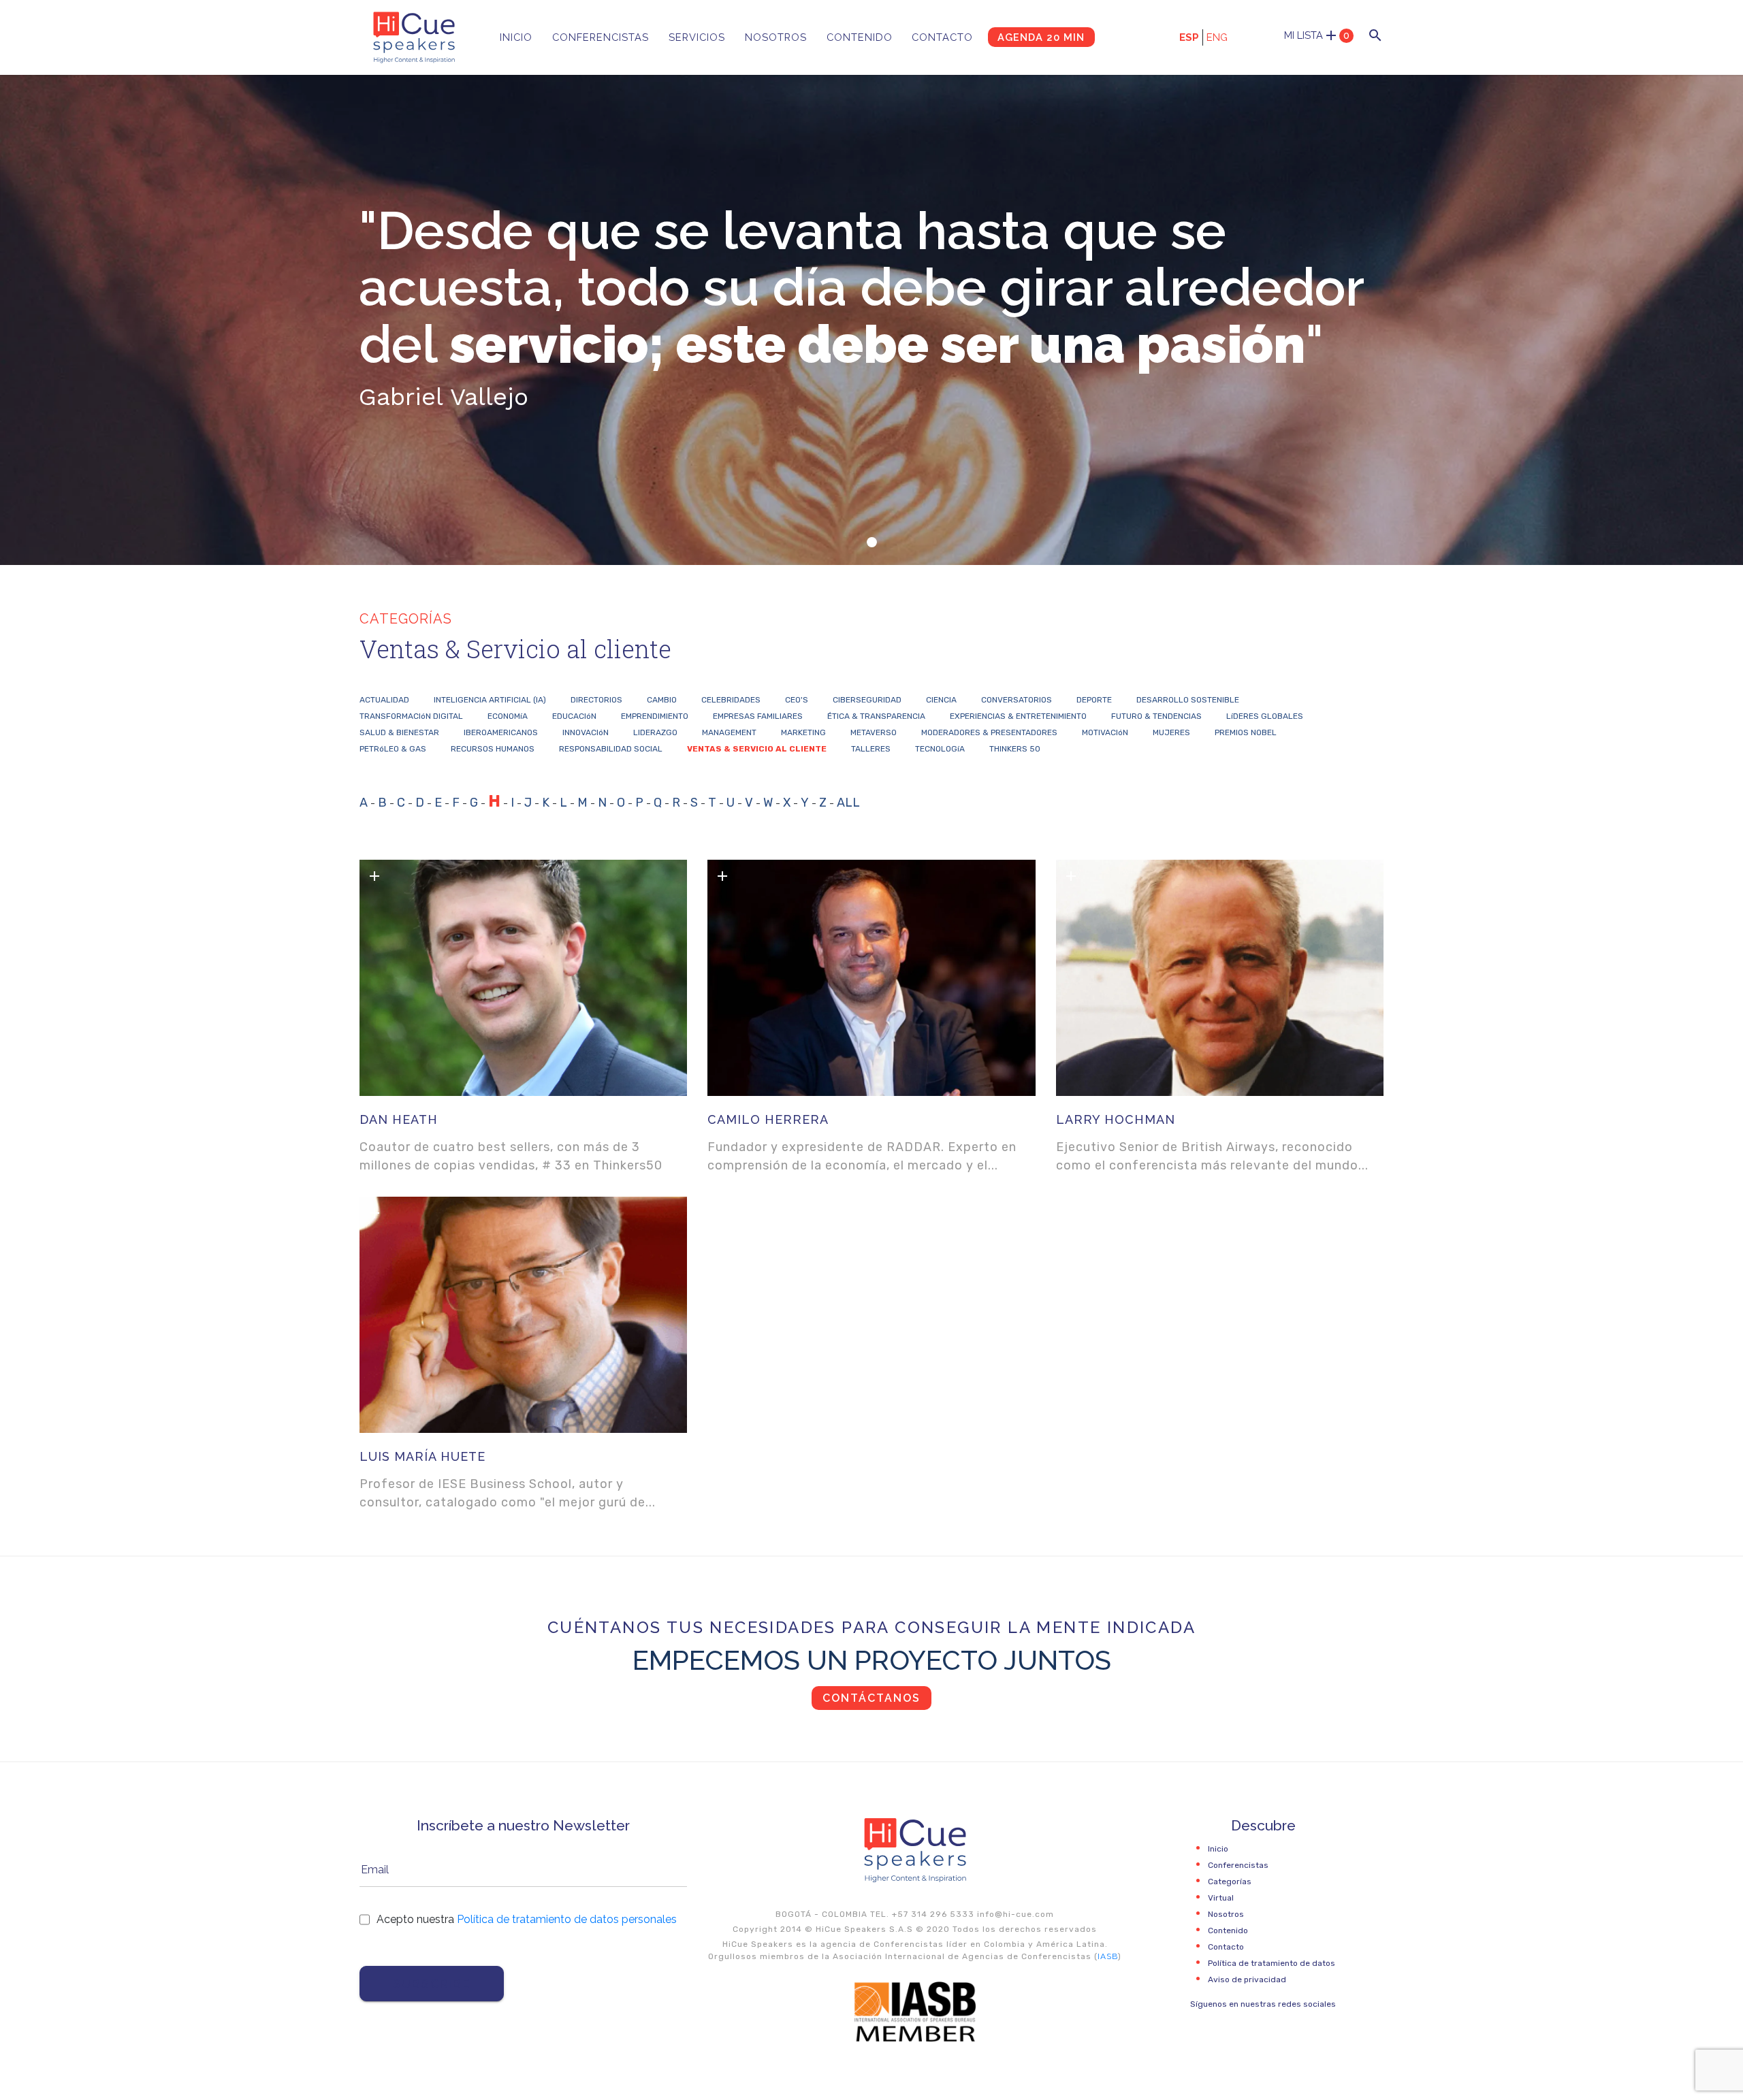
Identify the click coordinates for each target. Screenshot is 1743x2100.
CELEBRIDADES (731, 700)
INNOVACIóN (586, 732)
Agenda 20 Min (1041, 37)
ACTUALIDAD (384, 700)
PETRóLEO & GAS (393, 749)
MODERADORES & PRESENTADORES (989, 732)
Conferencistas (601, 37)
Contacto (942, 37)
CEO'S (797, 700)
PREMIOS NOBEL (1246, 732)
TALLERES (871, 749)
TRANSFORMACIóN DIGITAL (411, 716)
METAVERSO (874, 732)
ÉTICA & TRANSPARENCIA (876, 716)
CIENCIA (941, 700)
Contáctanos (871, 1698)
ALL (848, 803)
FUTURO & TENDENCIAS (1156, 716)
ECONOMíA (508, 716)
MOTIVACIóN (1105, 732)
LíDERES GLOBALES (1265, 716)
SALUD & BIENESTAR (399, 732)
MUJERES (1171, 732)
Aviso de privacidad (1247, 1980)
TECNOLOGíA (940, 749)
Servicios (697, 37)
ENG (1217, 37)
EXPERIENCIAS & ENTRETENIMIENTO (1018, 716)
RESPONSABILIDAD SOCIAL (611, 749)
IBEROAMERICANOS (501, 732)
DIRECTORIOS (596, 700)
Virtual (1221, 1898)
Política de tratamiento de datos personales (567, 1919)
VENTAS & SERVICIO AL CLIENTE (757, 749)
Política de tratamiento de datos (1272, 1963)
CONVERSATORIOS (1017, 700)
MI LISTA (1317, 35)
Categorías (1230, 1881)
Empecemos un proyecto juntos (872, 1660)
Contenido (860, 37)
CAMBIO (662, 700)
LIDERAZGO (655, 732)
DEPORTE (1094, 700)
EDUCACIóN (574, 716)
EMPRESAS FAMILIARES (758, 716)
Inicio (516, 37)
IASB (1108, 1956)
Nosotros (776, 37)
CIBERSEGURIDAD (867, 700)
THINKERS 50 (1015, 749)
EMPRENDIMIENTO (655, 716)
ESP (1189, 37)
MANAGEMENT (729, 732)
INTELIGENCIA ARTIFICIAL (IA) (490, 700)
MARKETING (803, 732)
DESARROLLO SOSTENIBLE (1188, 700)
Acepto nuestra (527, 1919)
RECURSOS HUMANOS (493, 749)
